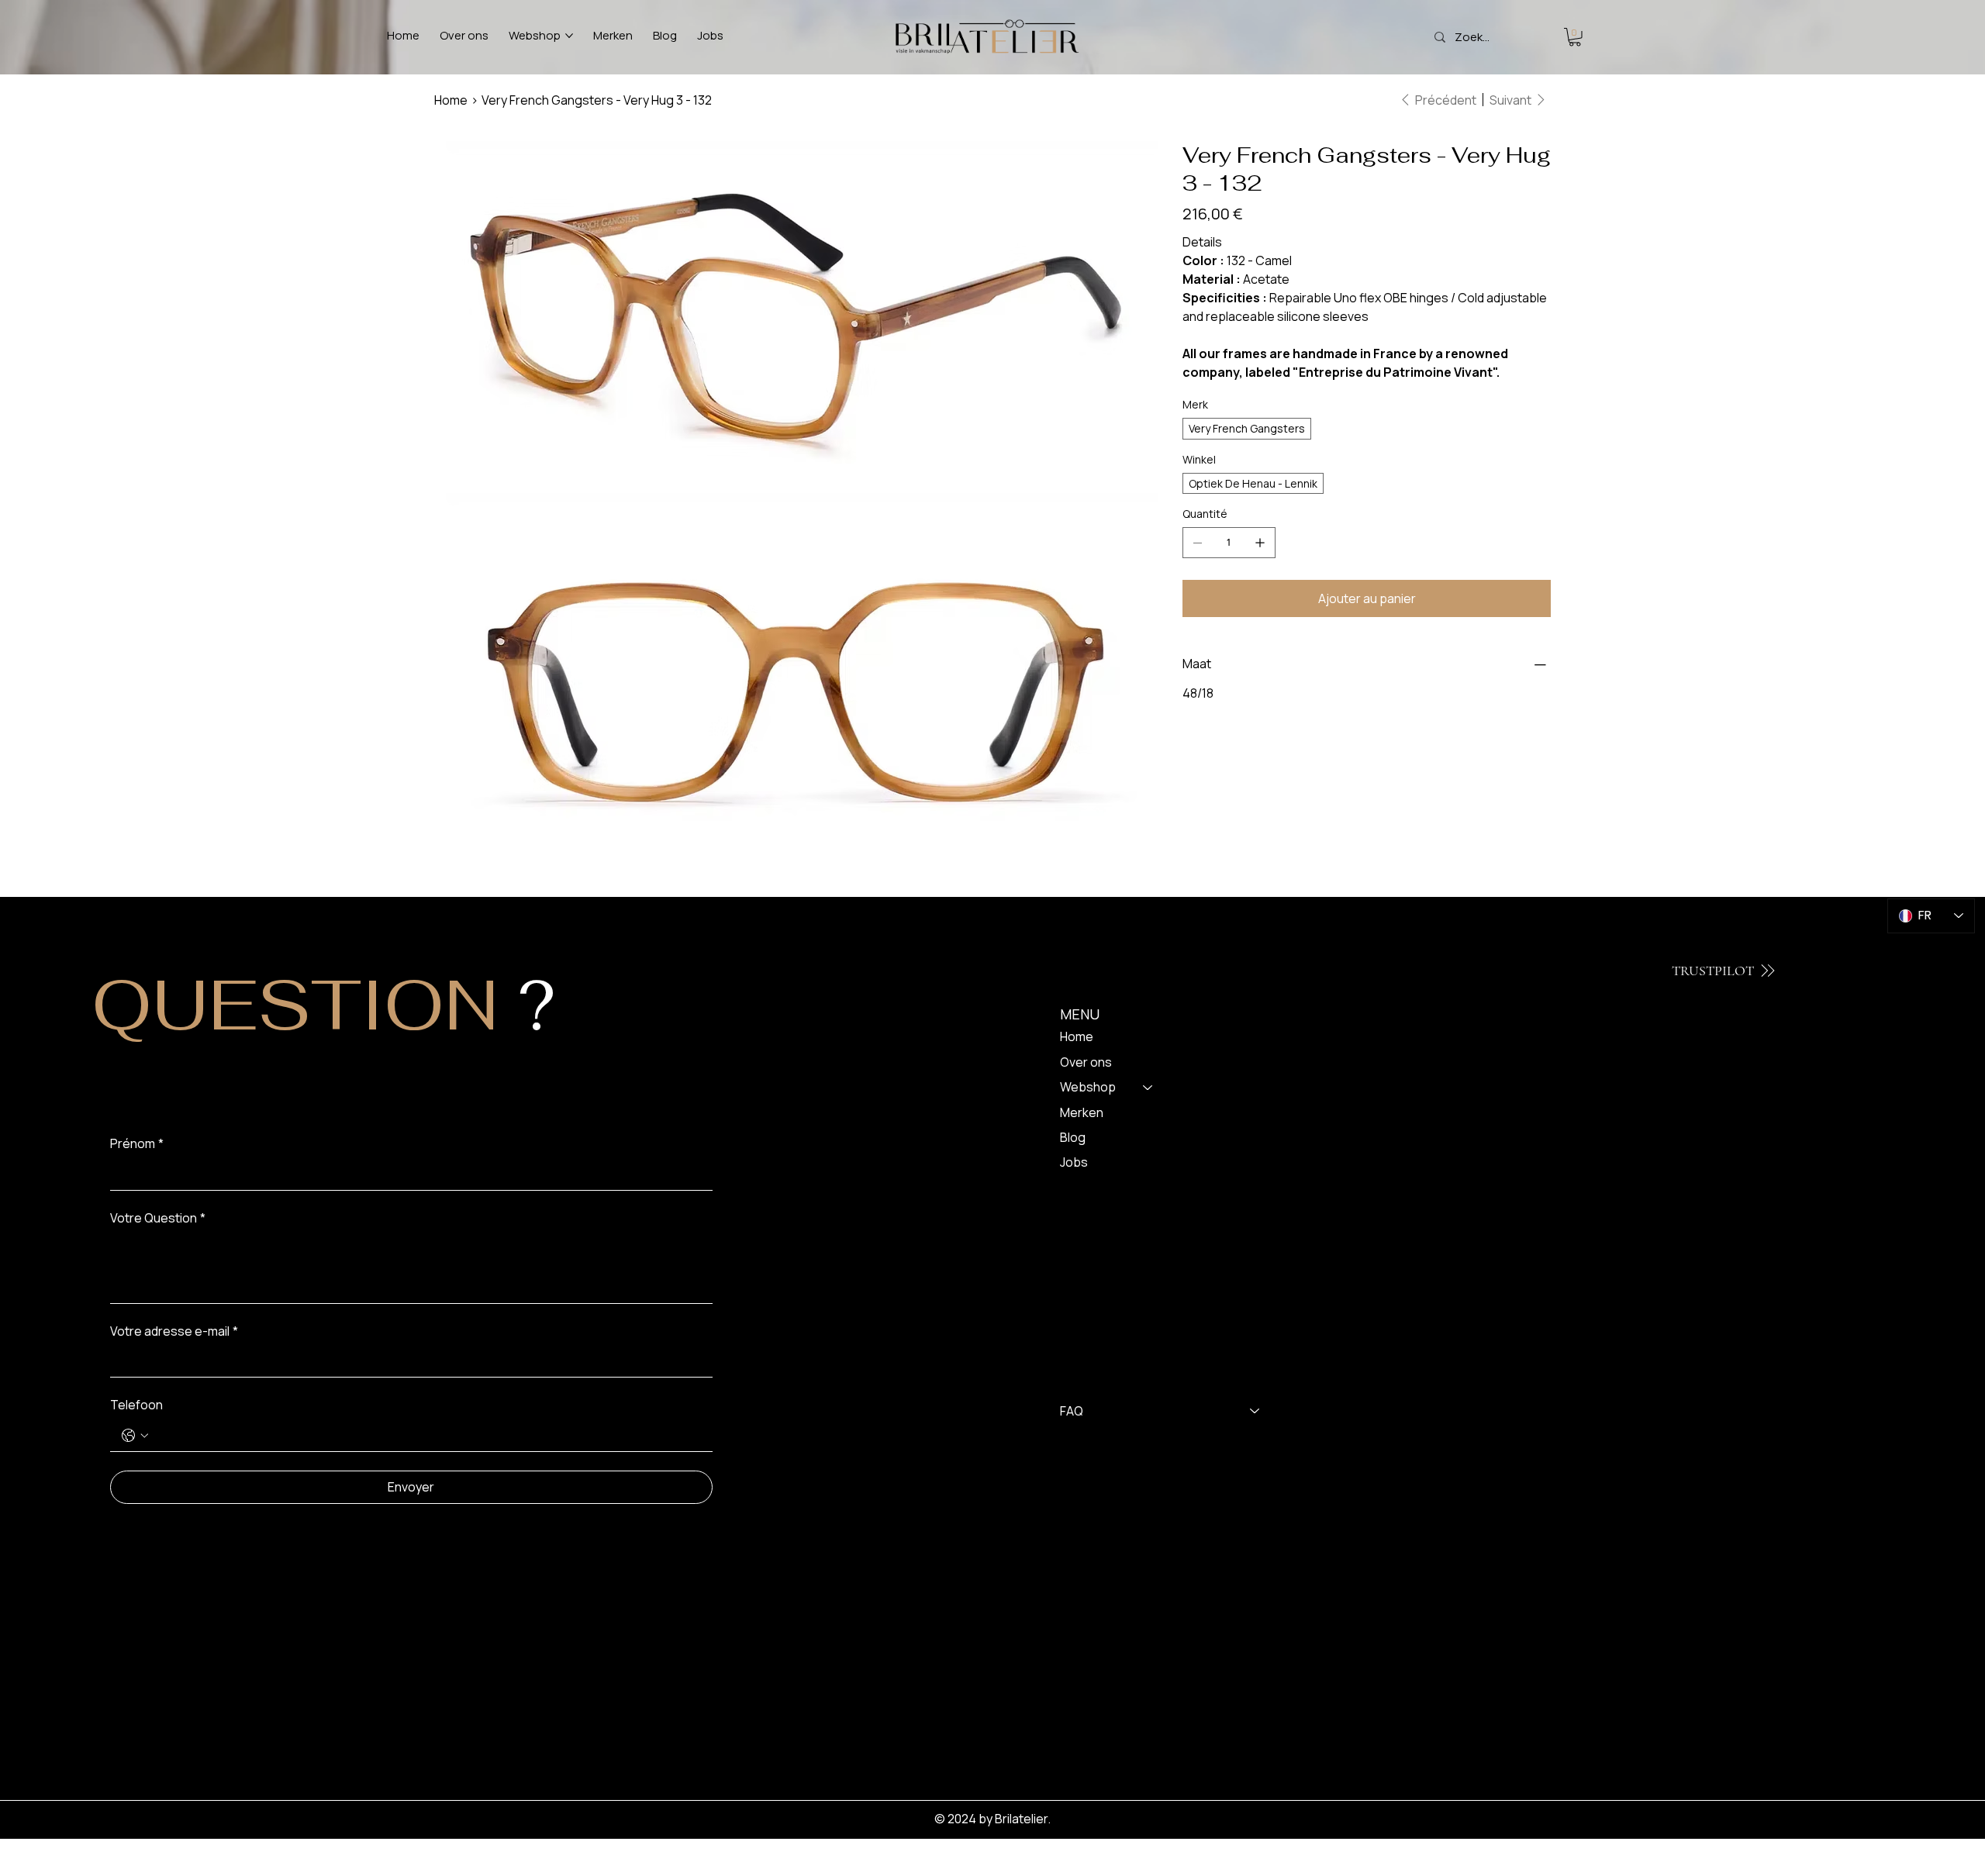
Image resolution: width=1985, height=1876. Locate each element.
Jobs (1074, 1162)
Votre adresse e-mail (174, 1331)
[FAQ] (1255, 1411)
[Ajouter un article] (1260, 543)
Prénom (137, 1143)
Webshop (1088, 1087)
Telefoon (136, 1405)
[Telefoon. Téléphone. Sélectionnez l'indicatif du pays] (135, 1436)
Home (1077, 1036)
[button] (1575, 37)
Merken (1082, 1112)
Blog (1073, 1137)
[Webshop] (1148, 1087)
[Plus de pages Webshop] (569, 36)
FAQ (1072, 1411)
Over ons (1086, 1062)
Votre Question (158, 1218)
